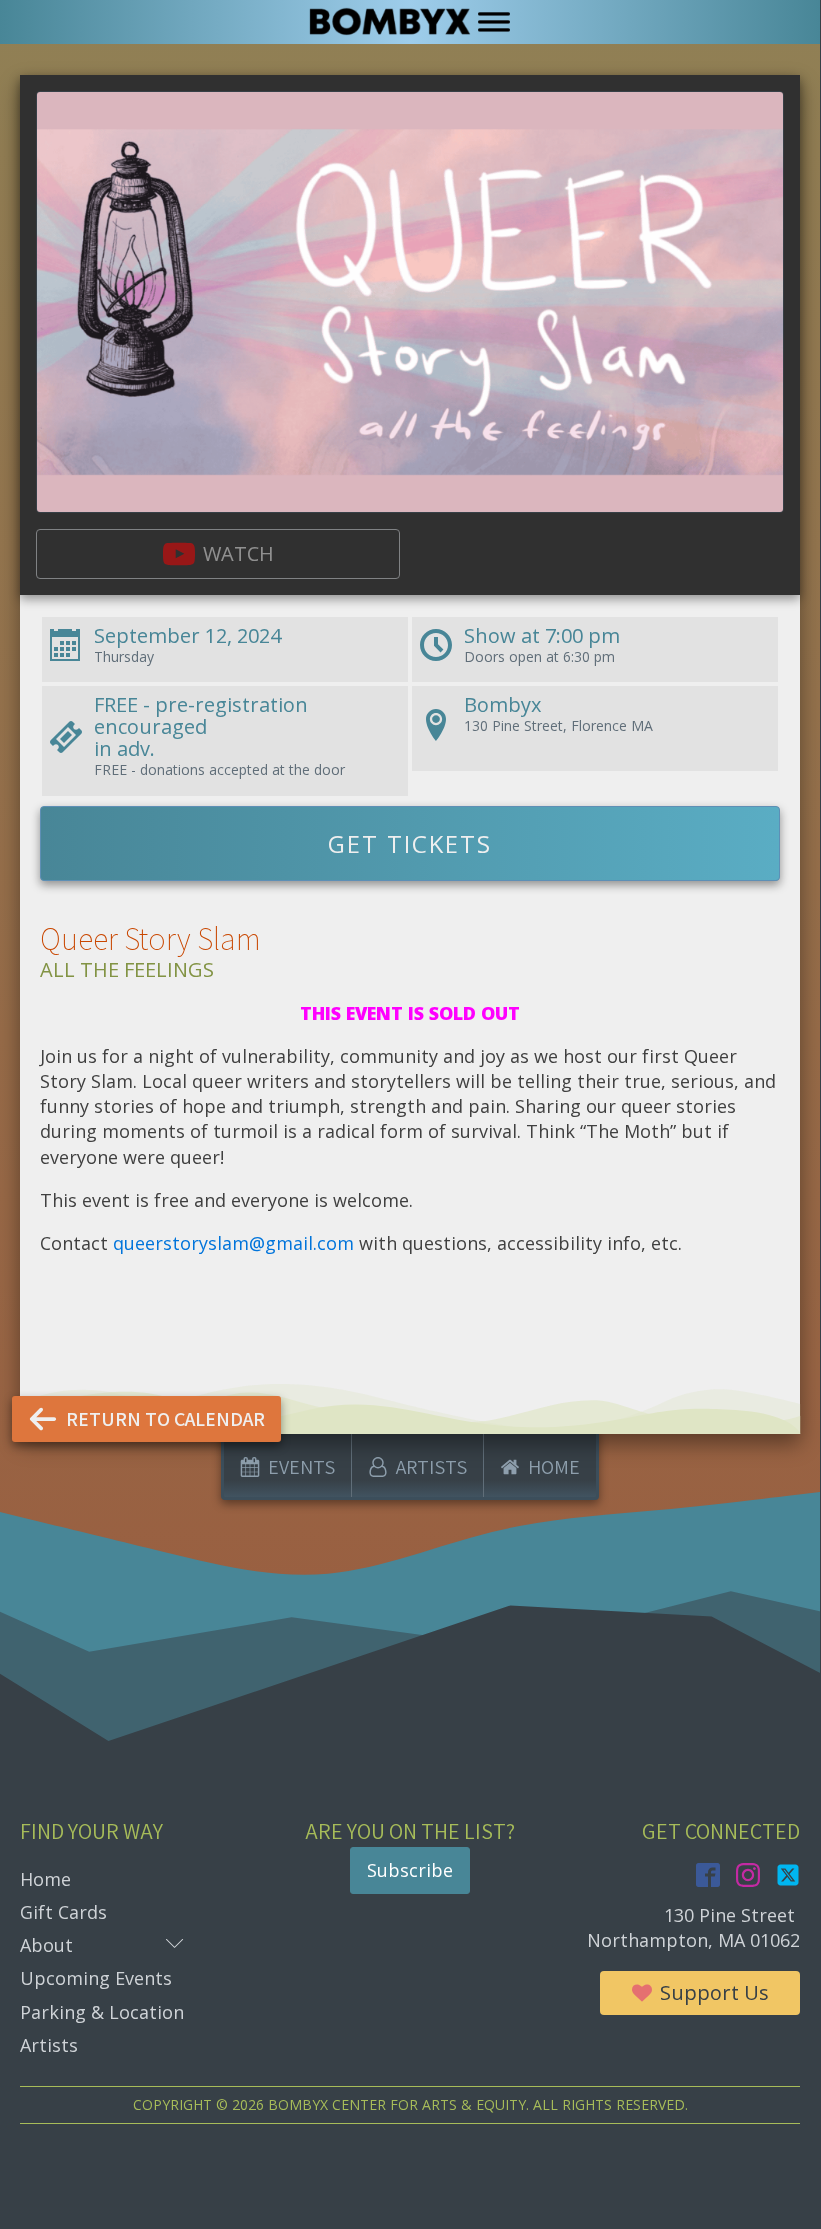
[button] (218, 554)
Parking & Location (102, 2012)
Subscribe (410, 1870)
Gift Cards (63, 1912)
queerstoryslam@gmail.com (233, 1243)
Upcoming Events (96, 1978)
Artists (49, 2045)
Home (45, 1879)
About (102, 1944)
